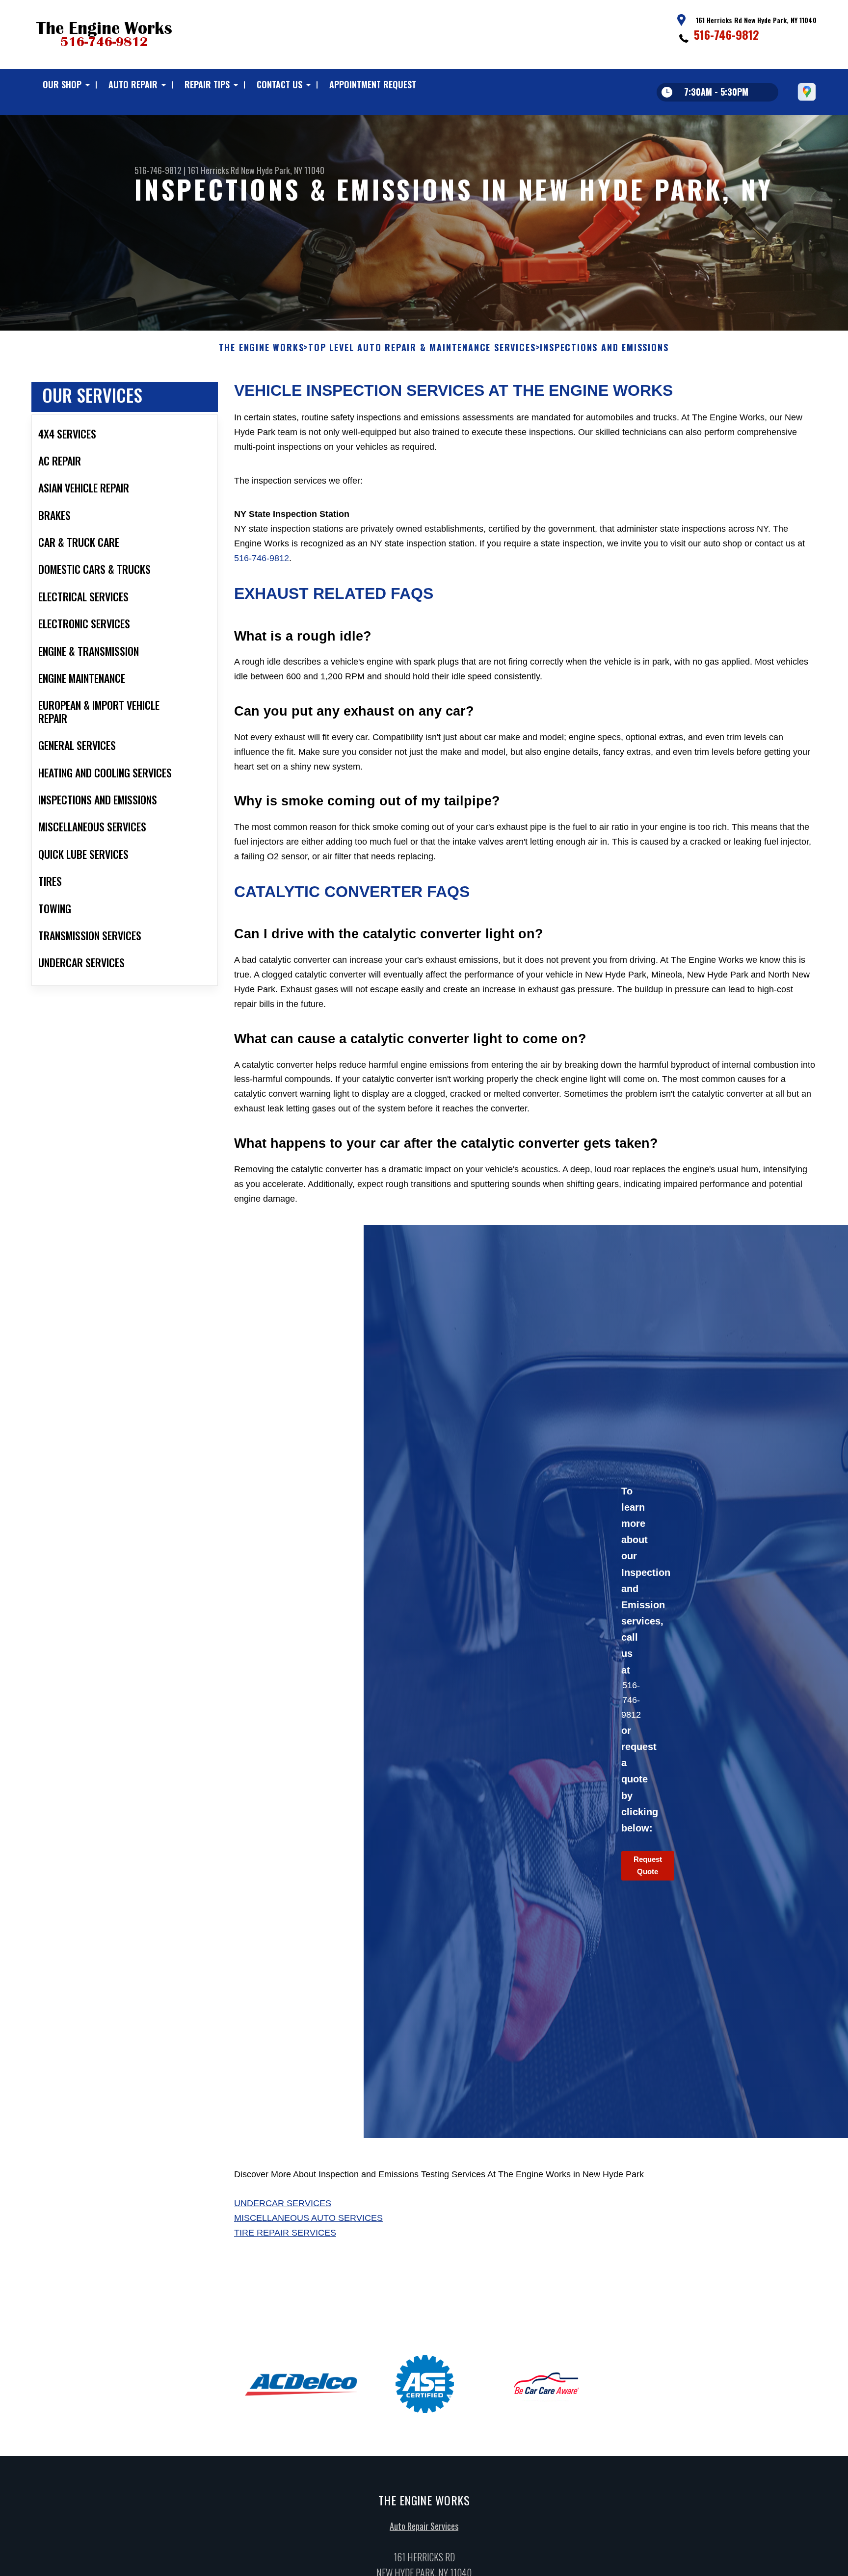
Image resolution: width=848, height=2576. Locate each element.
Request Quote (648, 1865)
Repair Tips (207, 84)
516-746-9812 (727, 34)
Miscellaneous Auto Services (308, 2218)
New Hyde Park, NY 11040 (283, 170)
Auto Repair (133, 84)
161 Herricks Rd (213, 170)
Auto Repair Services (424, 2526)
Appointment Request (373, 84)
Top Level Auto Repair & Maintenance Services (422, 348)
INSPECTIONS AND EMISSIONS (604, 348)
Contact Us (279, 84)
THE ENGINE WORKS (262, 348)
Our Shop (62, 84)
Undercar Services (283, 2203)
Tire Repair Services (285, 2233)
